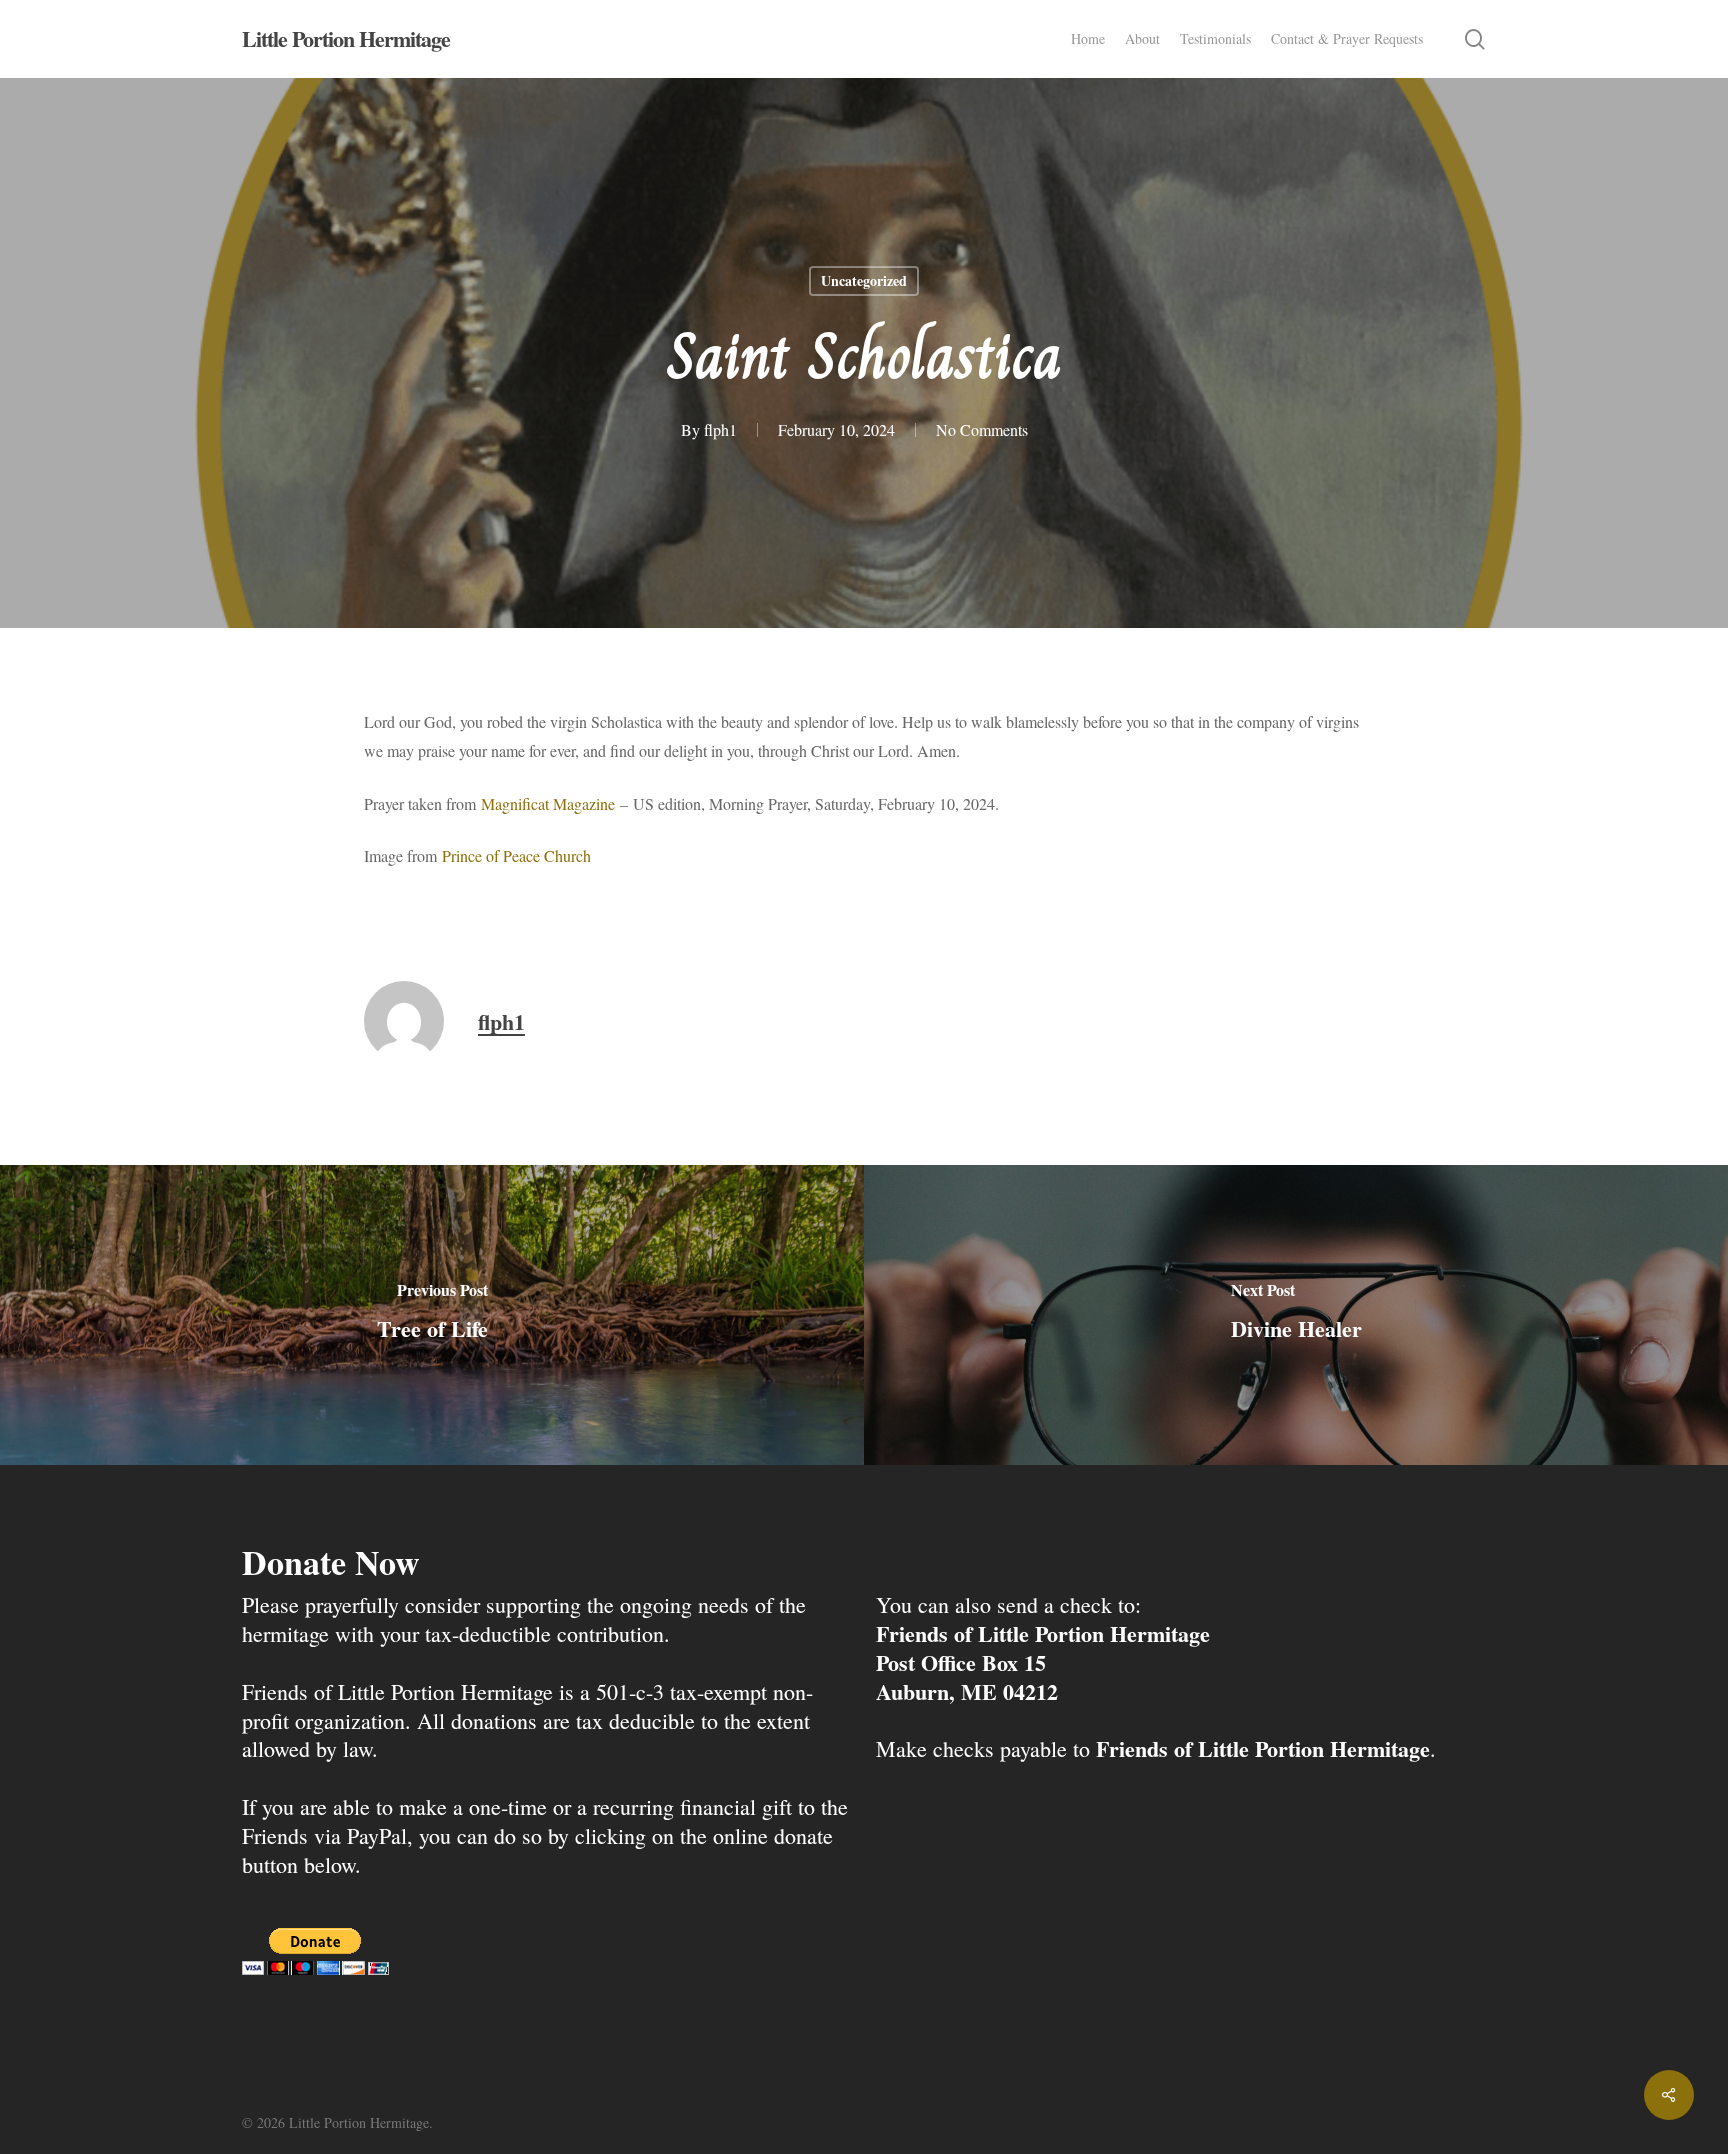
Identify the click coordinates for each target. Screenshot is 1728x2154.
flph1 (720, 429)
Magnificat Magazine (548, 803)
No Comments (982, 429)
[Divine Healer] (1296, 1315)
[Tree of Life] (432, 1315)
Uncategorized (864, 280)
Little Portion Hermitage (346, 39)
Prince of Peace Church (516, 855)
